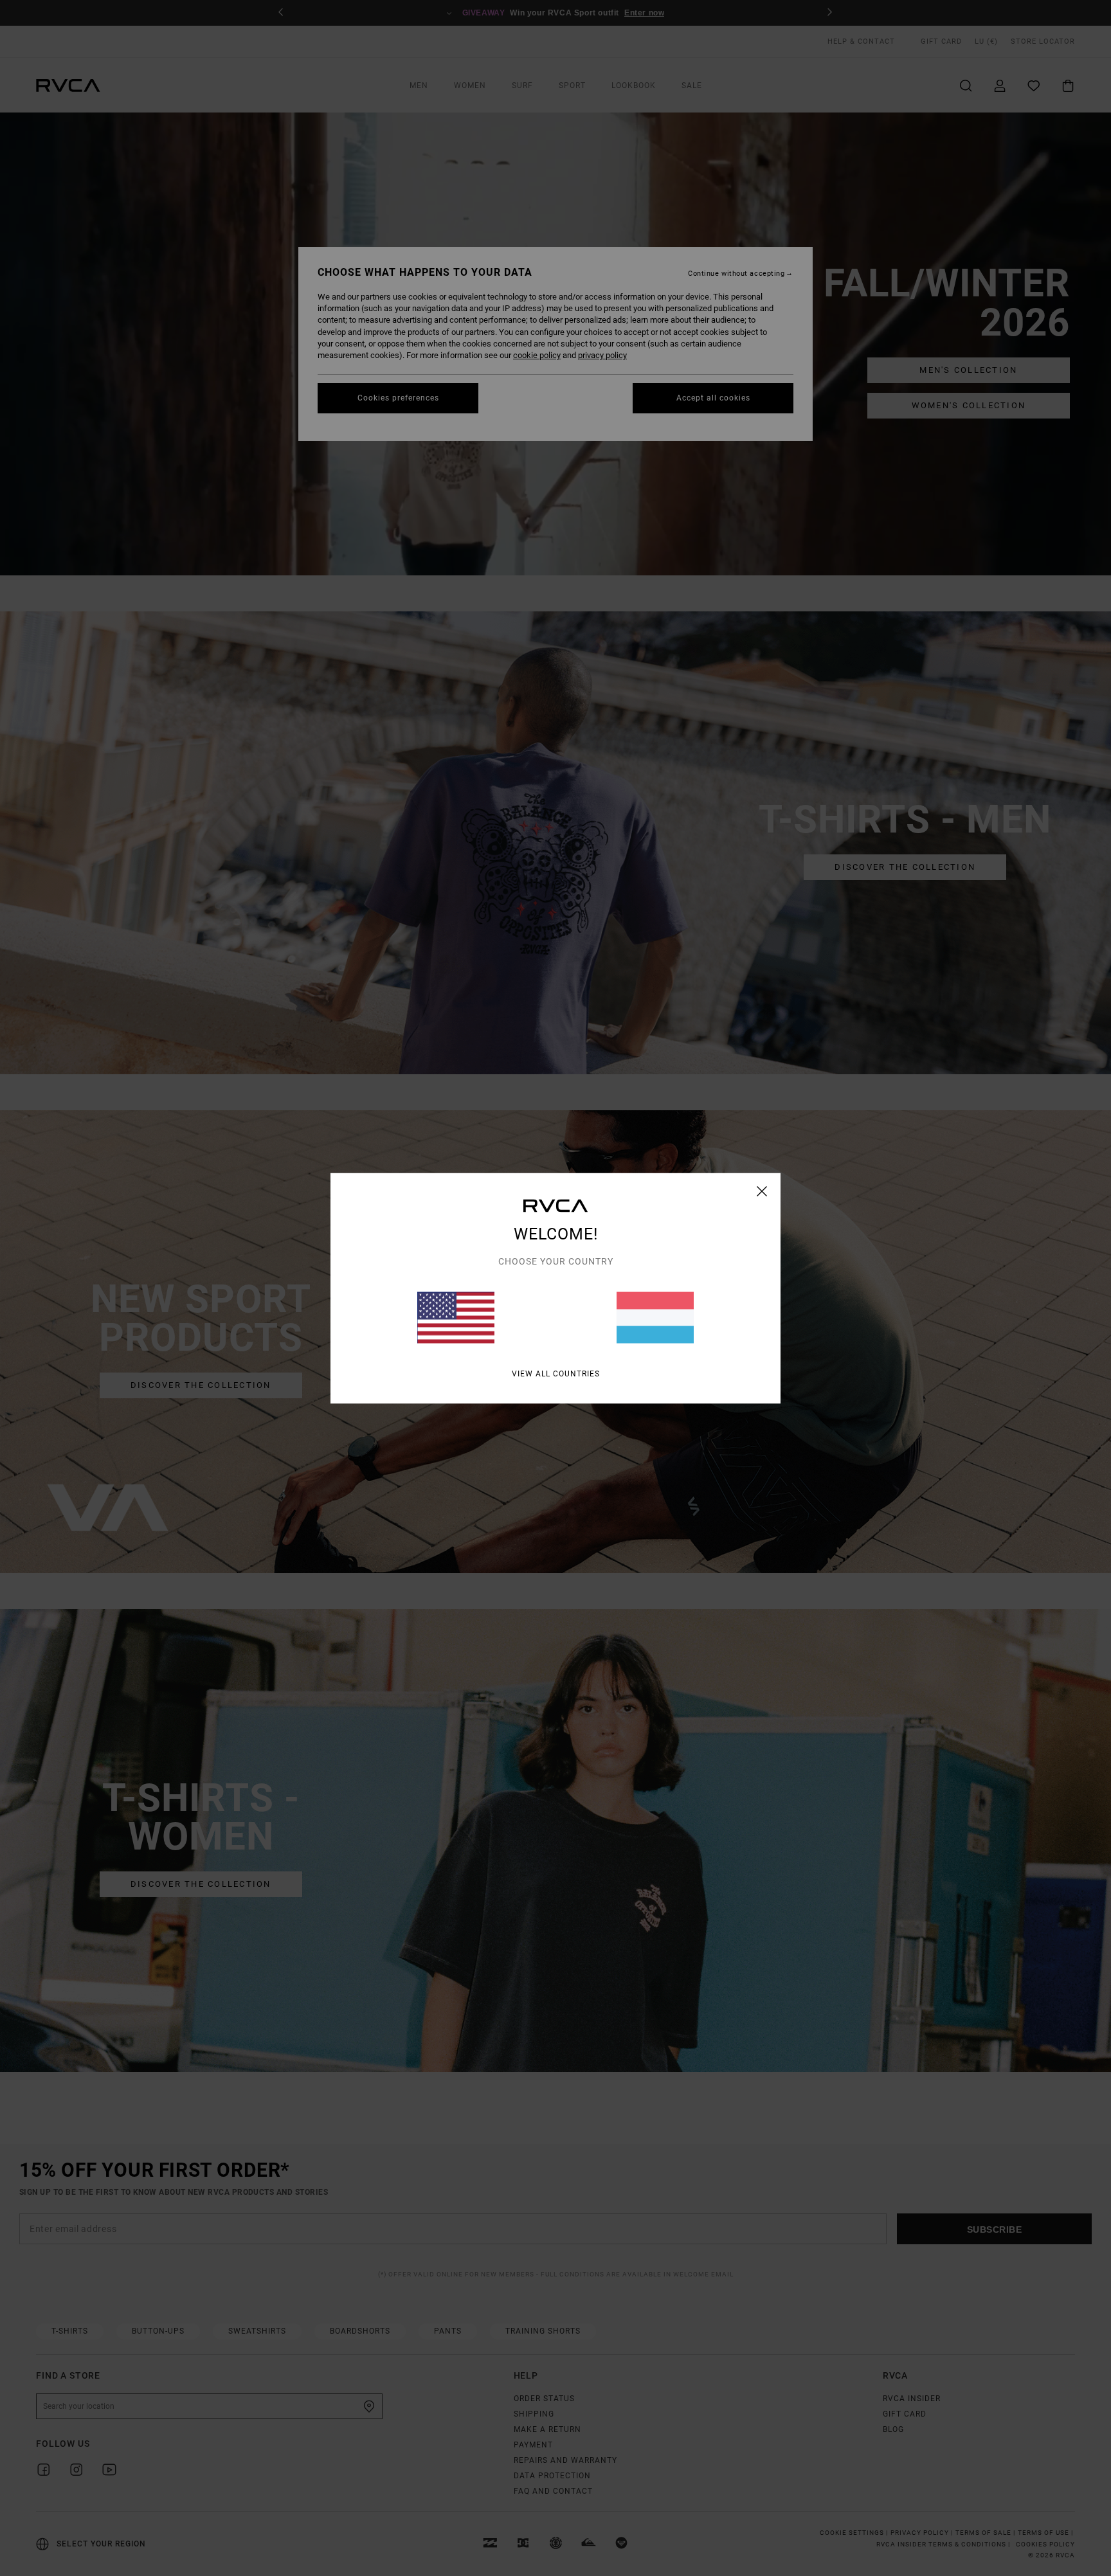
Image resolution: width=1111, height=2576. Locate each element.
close (762, 1191)
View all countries (556, 1373)
